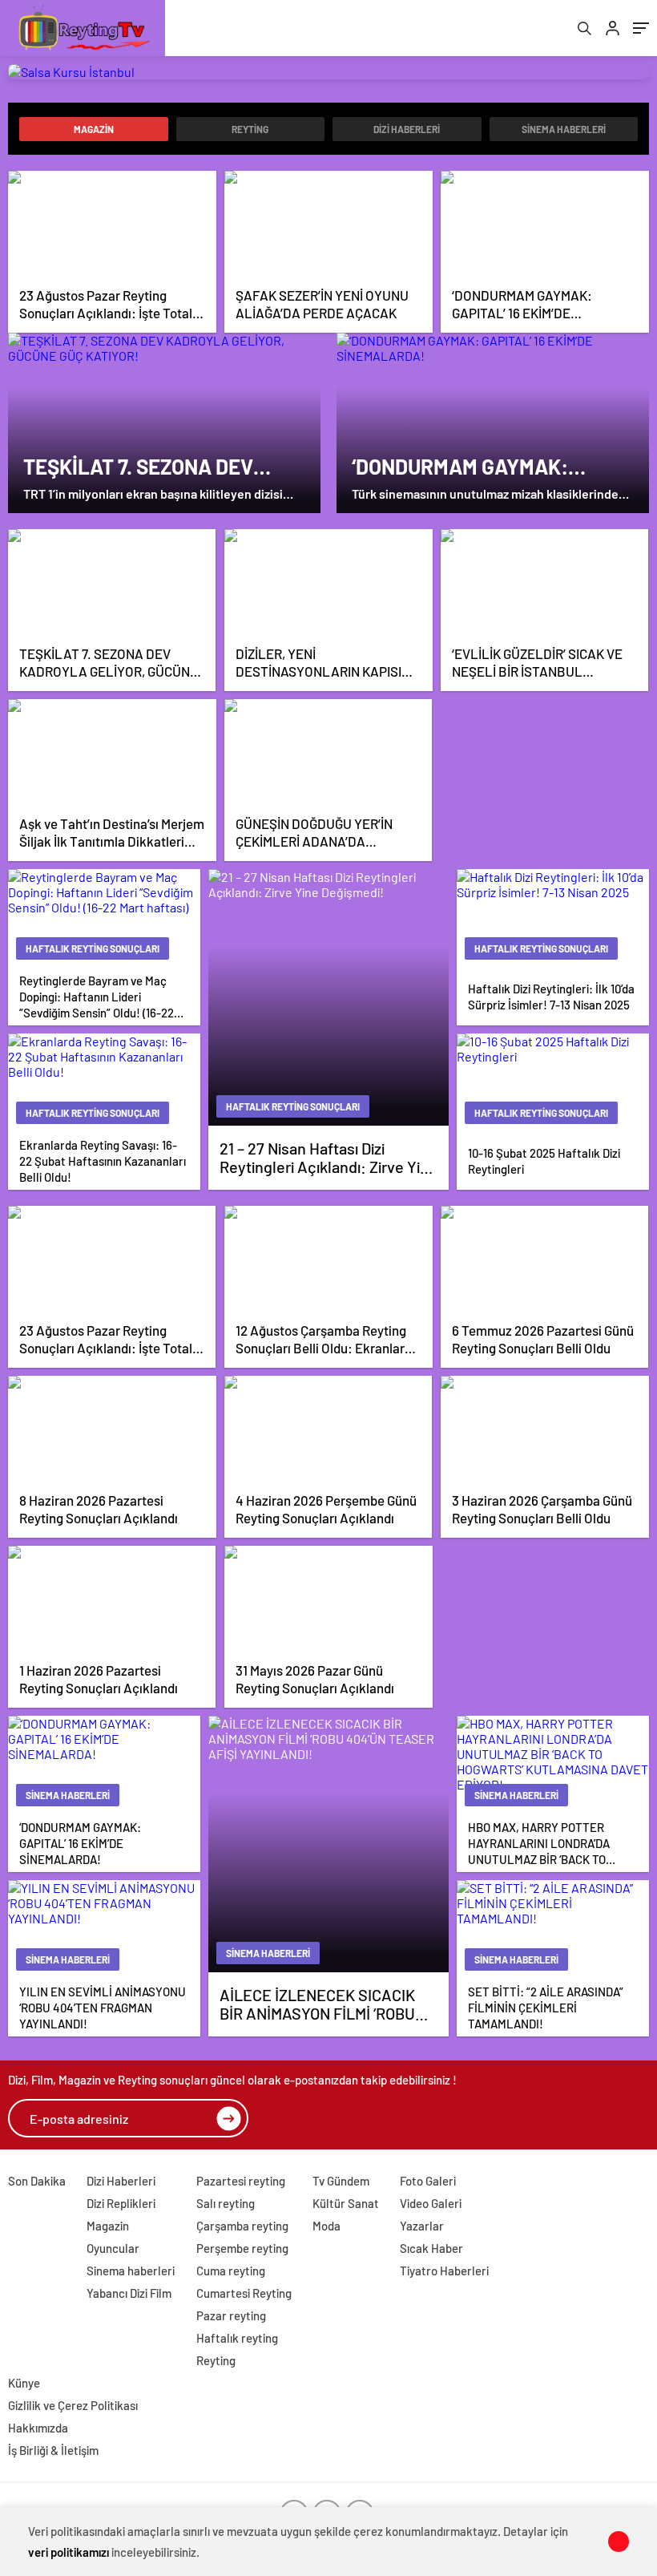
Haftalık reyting (237, 2338)
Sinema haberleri (564, 129)
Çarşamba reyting (242, 2226)
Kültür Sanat (346, 2203)
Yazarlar (422, 2226)
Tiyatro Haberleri (444, 2271)
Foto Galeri (428, 2181)
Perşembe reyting (242, 2248)
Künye (24, 2383)
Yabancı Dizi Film (129, 2293)
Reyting (250, 129)
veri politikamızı (69, 2552)
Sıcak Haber (431, 2248)
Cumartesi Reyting (244, 2293)
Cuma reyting (231, 2271)
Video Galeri (431, 2203)
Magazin (94, 129)
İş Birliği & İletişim (53, 2450)
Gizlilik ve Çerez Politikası (73, 2405)
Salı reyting (226, 2203)
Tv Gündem (341, 2181)
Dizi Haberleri (407, 129)
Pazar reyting (231, 2315)
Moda (326, 2226)
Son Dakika (37, 2181)
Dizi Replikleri (121, 2203)
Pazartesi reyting (241, 2181)
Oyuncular (113, 2248)
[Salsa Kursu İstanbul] (328, 72)
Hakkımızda (38, 2428)
